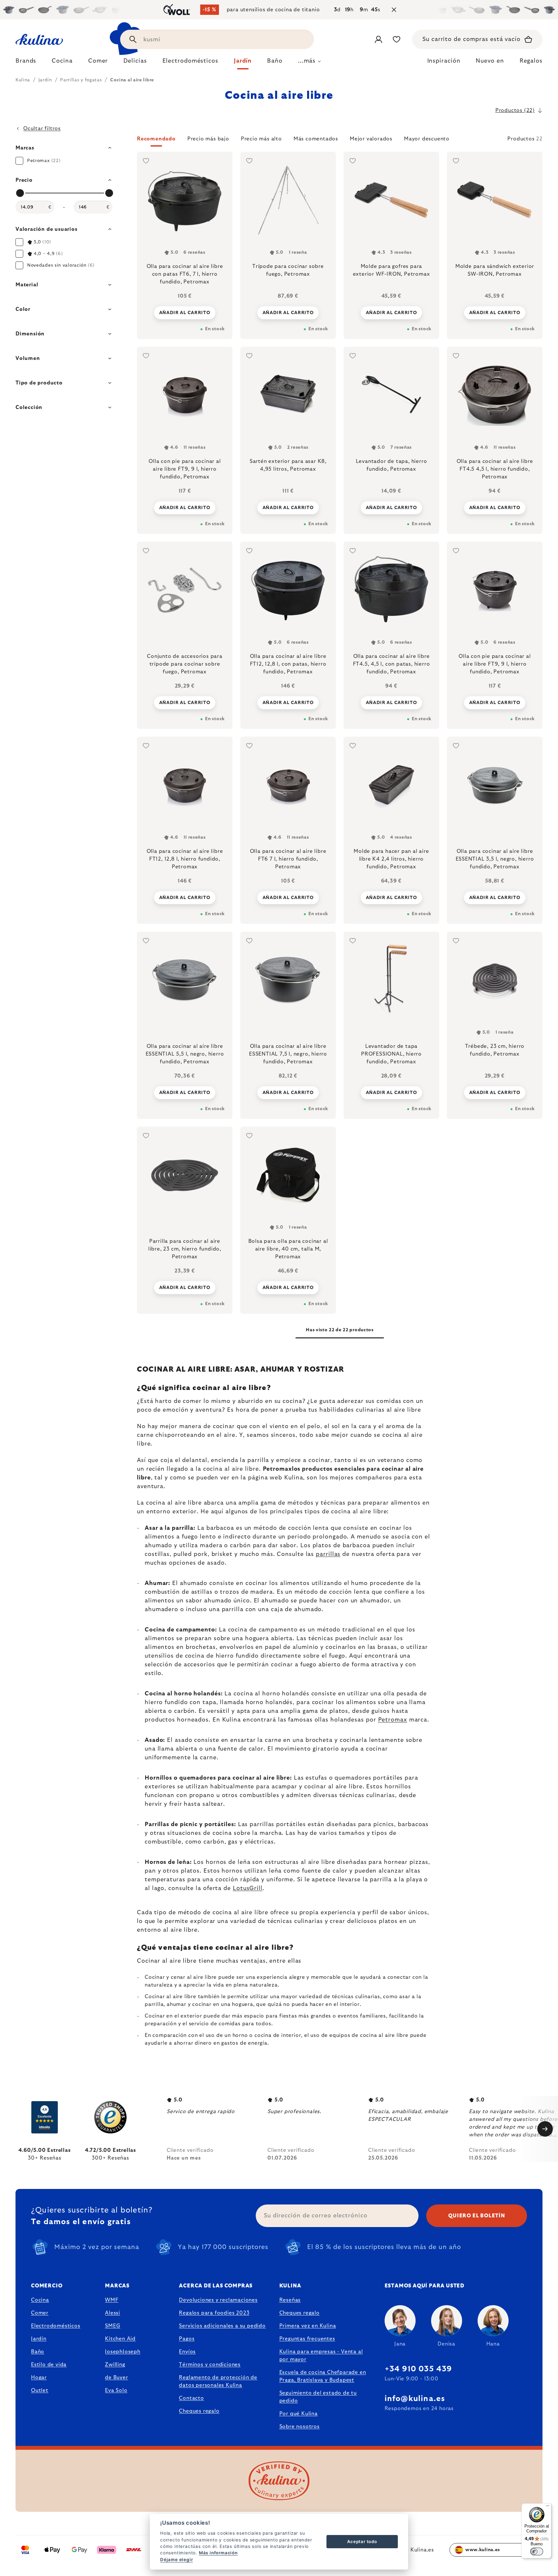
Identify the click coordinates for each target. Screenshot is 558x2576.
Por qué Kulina (299, 2414)
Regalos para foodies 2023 (214, 2313)
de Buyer (116, 2377)
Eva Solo (116, 2390)
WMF (112, 2300)
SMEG (113, 2326)
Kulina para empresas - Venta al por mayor (321, 2356)
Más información (218, 2553)
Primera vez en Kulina (308, 2326)
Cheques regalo (199, 2411)
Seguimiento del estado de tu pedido (318, 2397)
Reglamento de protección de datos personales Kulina (218, 2381)
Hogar (39, 2377)
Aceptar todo (362, 2541)
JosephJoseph (123, 2352)
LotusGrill (248, 1888)
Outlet (40, 2390)
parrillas (328, 1554)
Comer (40, 2313)
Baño (38, 2352)
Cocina (40, 2300)
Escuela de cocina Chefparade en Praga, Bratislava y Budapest (323, 2376)
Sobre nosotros (300, 2427)
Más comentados (316, 139)
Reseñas (290, 2300)
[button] (340, 141)
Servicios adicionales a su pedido (222, 2326)
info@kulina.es (415, 2399)
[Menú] (548, 2507)
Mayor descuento (427, 139)
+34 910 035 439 (418, 2369)
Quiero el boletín (477, 2216)
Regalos (531, 61)
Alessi (113, 2313)
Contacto (191, 2398)
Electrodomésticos (56, 2326)
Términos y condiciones (210, 2365)
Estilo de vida (49, 2365)
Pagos (187, 2339)
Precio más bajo (208, 139)
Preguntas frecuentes (307, 2339)
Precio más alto (261, 139)
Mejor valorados (371, 139)
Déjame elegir (176, 2560)
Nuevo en (490, 61)
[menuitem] (26, 63)
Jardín (39, 2339)
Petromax (393, 1720)
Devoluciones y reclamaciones (218, 2300)
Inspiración (444, 61)
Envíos (187, 2352)
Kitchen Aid (120, 2339)
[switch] (537, 2551)
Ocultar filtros (42, 128)
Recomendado (156, 139)
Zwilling (115, 2365)
